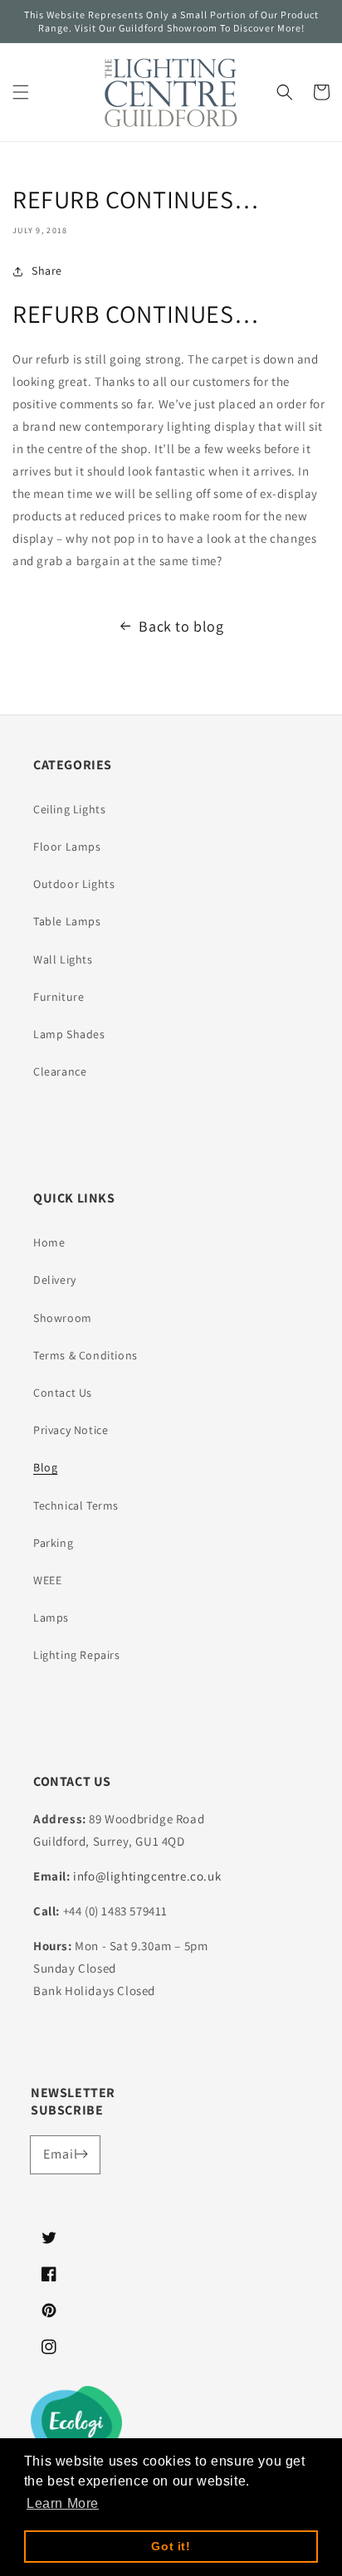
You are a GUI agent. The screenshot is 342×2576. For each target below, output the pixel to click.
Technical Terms (76, 1505)
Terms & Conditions (85, 1355)
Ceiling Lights (69, 809)
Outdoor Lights (74, 884)
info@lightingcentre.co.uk (147, 1876)
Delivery (55, 1280)
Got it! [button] (171, 2546)
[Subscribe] (81, 2154)
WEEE (47, 1580)
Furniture (59, 997)
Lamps (51, 1617)
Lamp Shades (69, 1034)
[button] (21, 92)
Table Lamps (67, 921)
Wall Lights (63, 959)
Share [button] (47, 271)
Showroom (63, 1318)
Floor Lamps (67, 846)
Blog (45, 1467)
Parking (53, 1543)
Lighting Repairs (77, 1655)
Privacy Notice (71, 1430)
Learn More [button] (63, 2503)
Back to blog (181, 626)
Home (49, 1242)
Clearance (60, 1071)
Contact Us (63, 1393)
